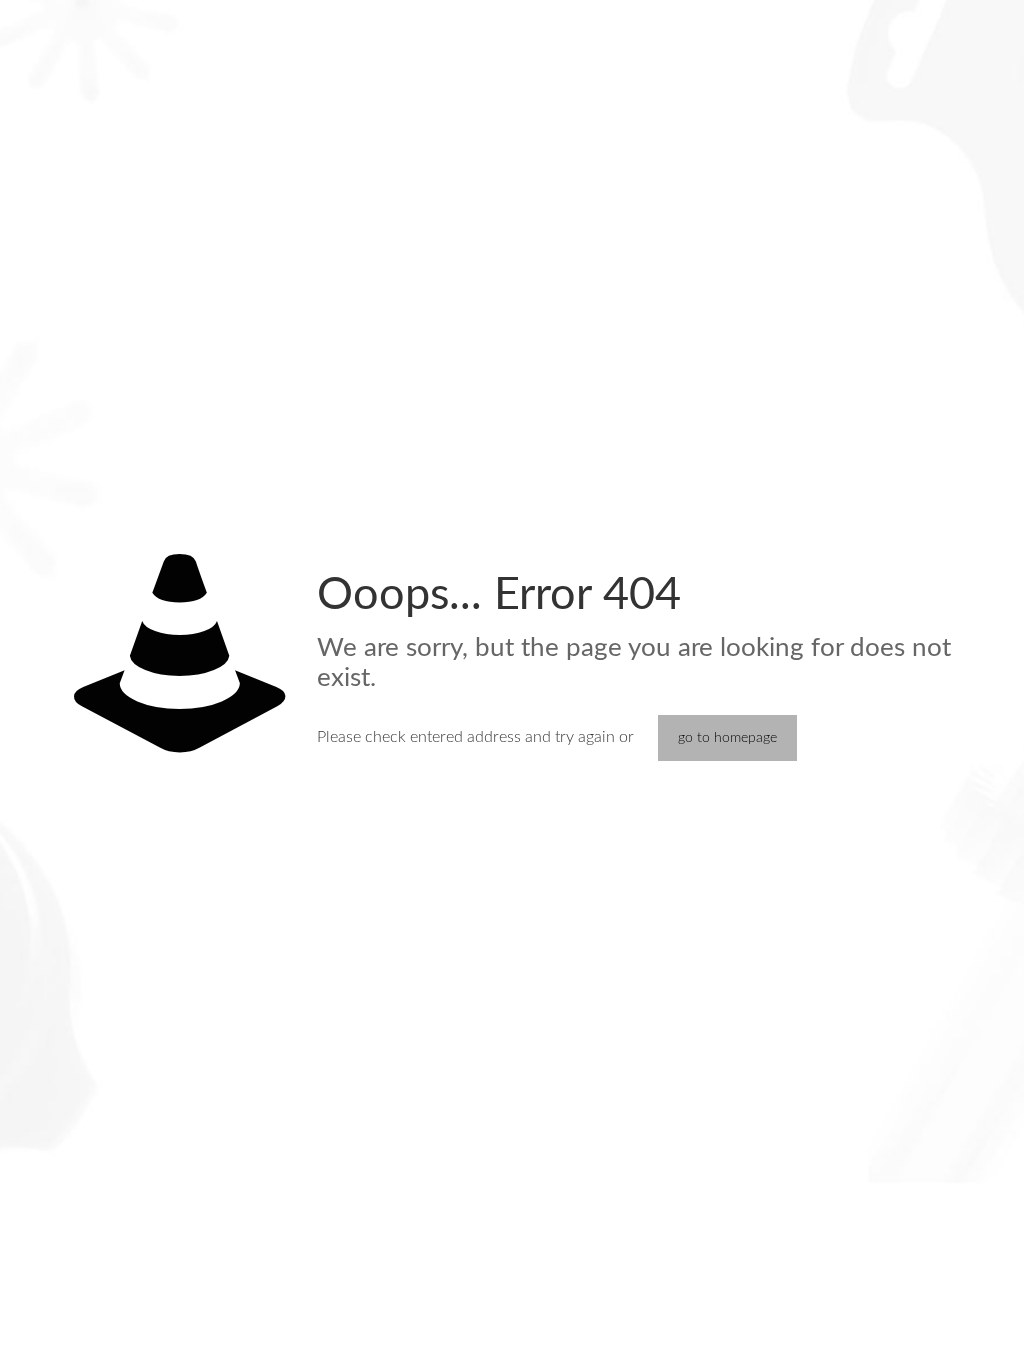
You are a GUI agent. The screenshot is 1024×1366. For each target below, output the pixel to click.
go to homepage (727, 738)
